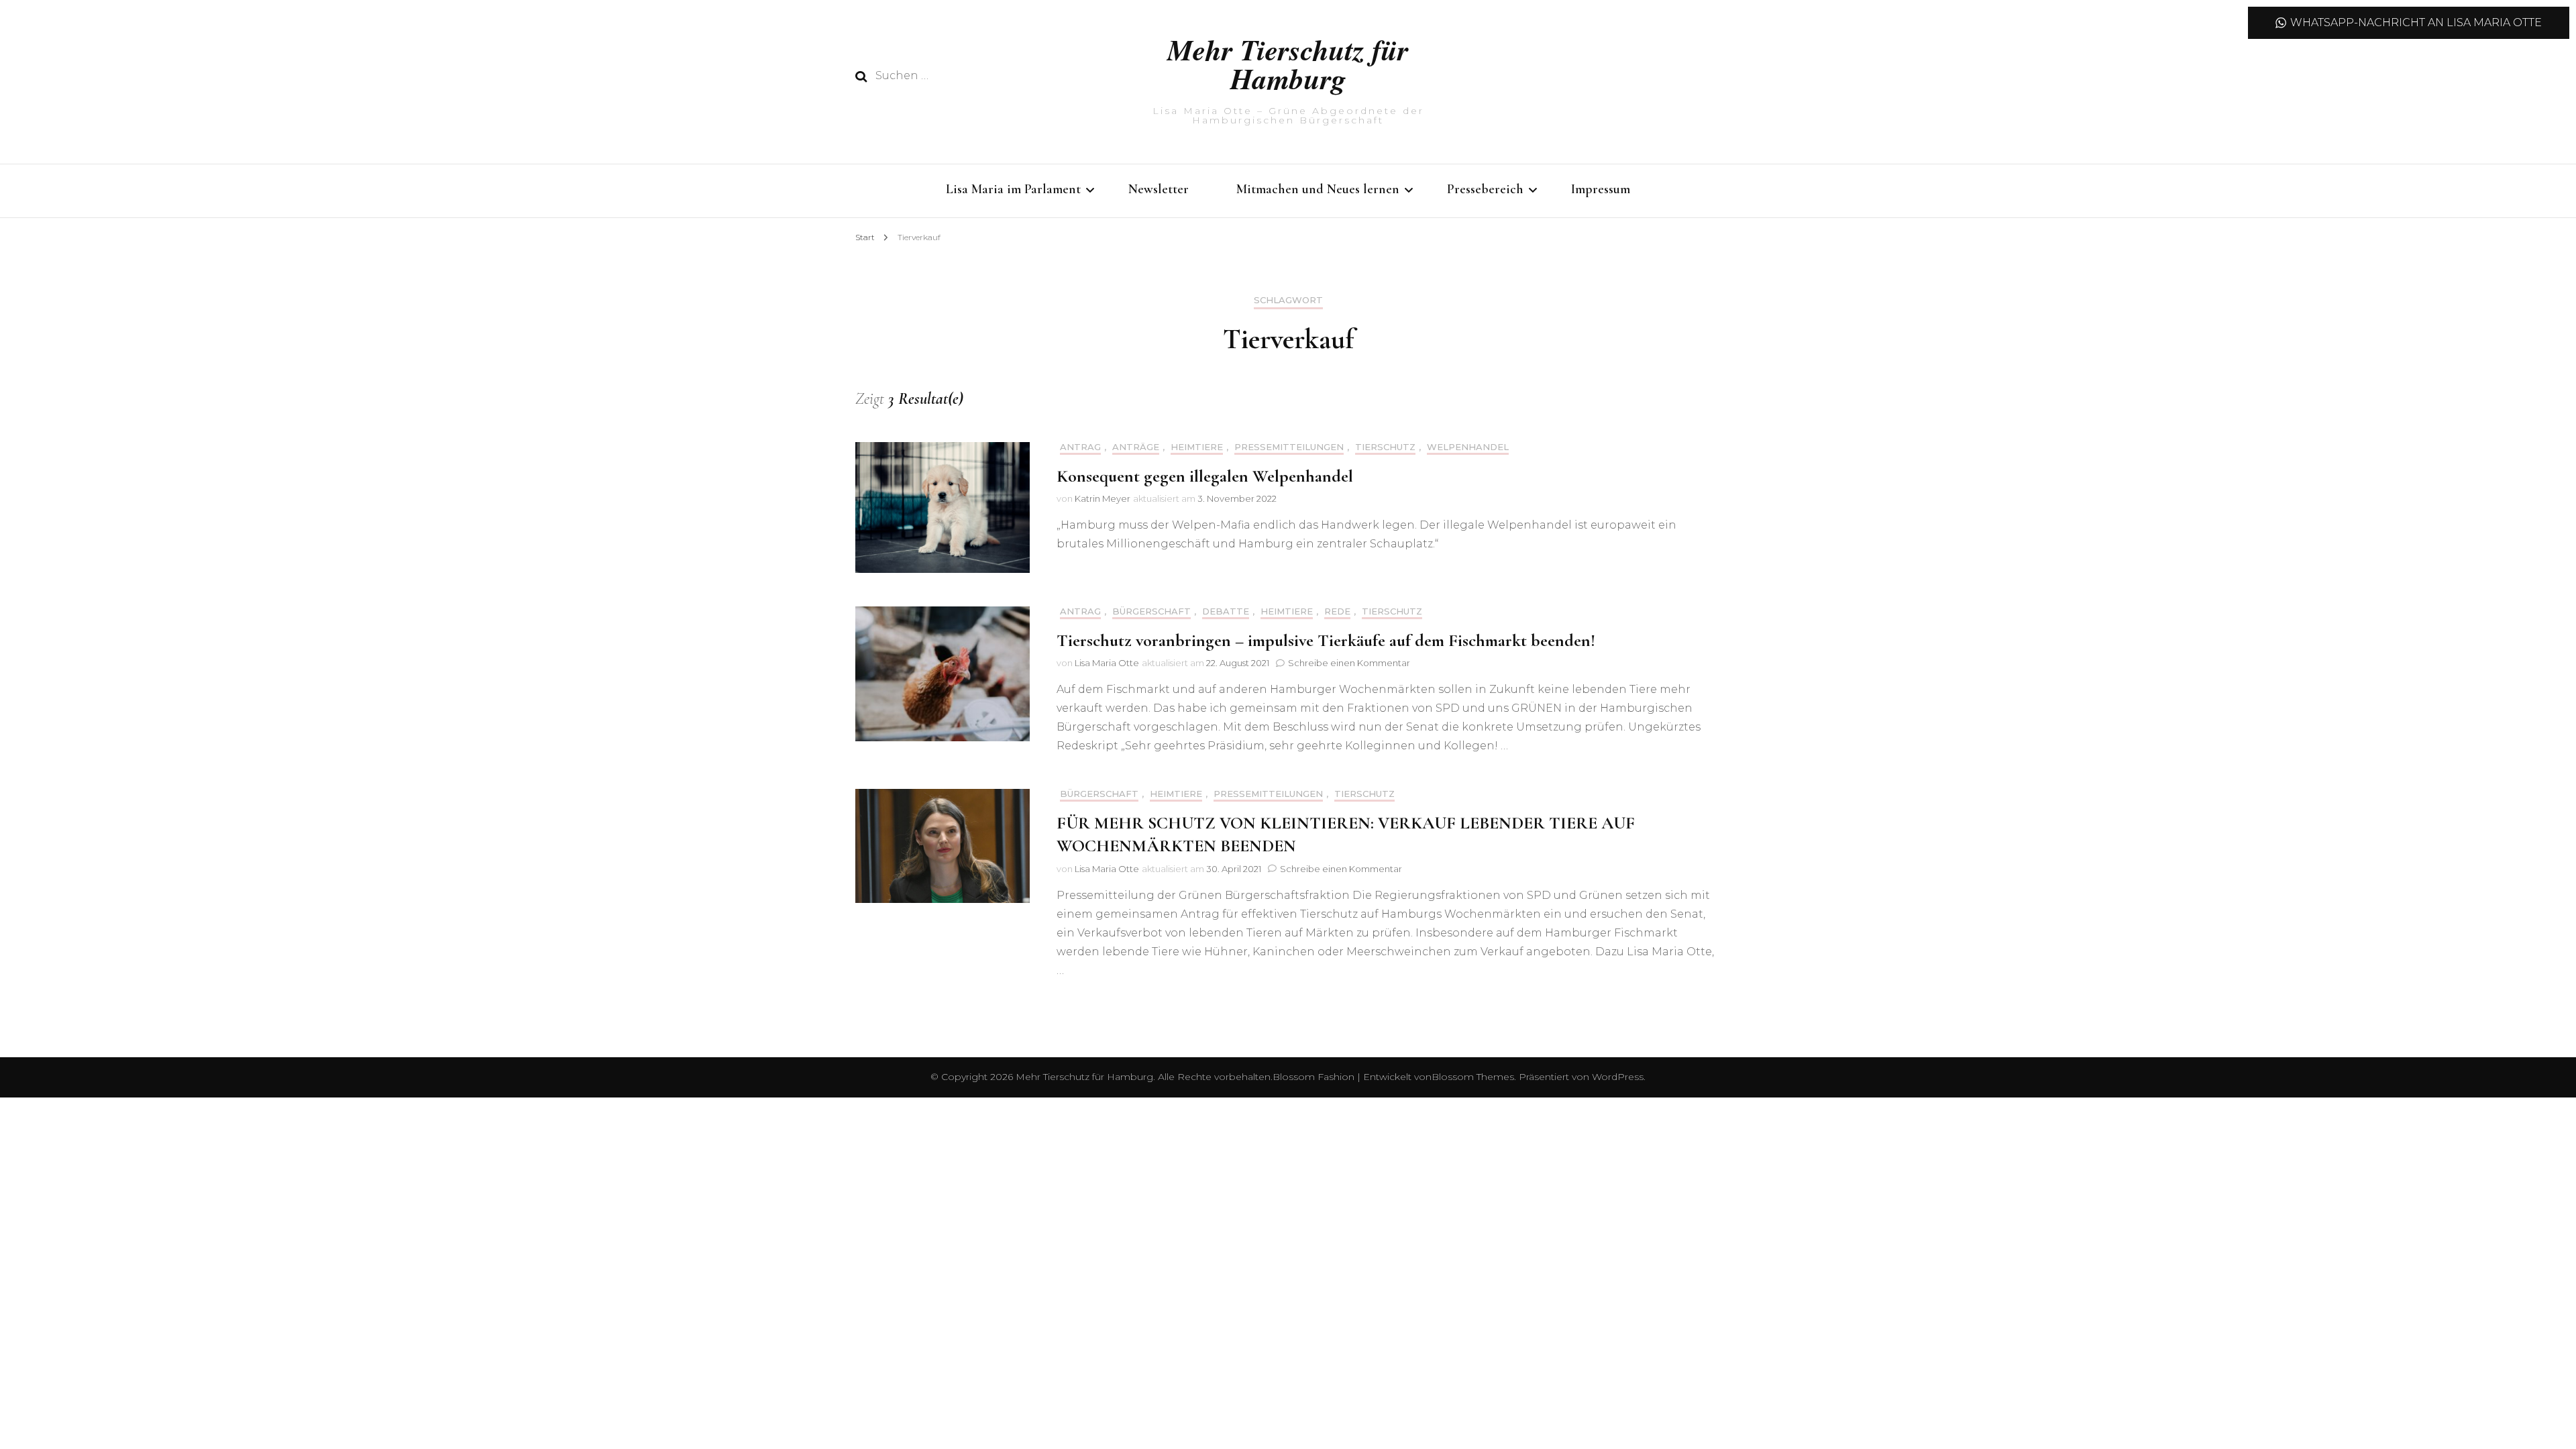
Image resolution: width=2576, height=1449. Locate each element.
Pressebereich (1485, 189)
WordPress (1618, 1077)
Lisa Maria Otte (1107, 663)
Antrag (1080, 447)
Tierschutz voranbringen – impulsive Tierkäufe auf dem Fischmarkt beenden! (1326, 640)
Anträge (1136, 447)
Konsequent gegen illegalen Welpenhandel (1205, 476)
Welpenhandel (1468, 447)
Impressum (1601, 189)
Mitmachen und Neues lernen (1318, 189)
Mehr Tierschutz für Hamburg (1288, 64)
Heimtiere (1197, 447)
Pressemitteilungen (1289, 447)
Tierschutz (1385, 447)
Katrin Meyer (1103, 498)
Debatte (1226, 611)
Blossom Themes (1473, 1077)
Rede (1337, 611)
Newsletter (1159, 189)
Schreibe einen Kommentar (1349, 663)
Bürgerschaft (1151, 611)
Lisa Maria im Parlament (1013, 189)
